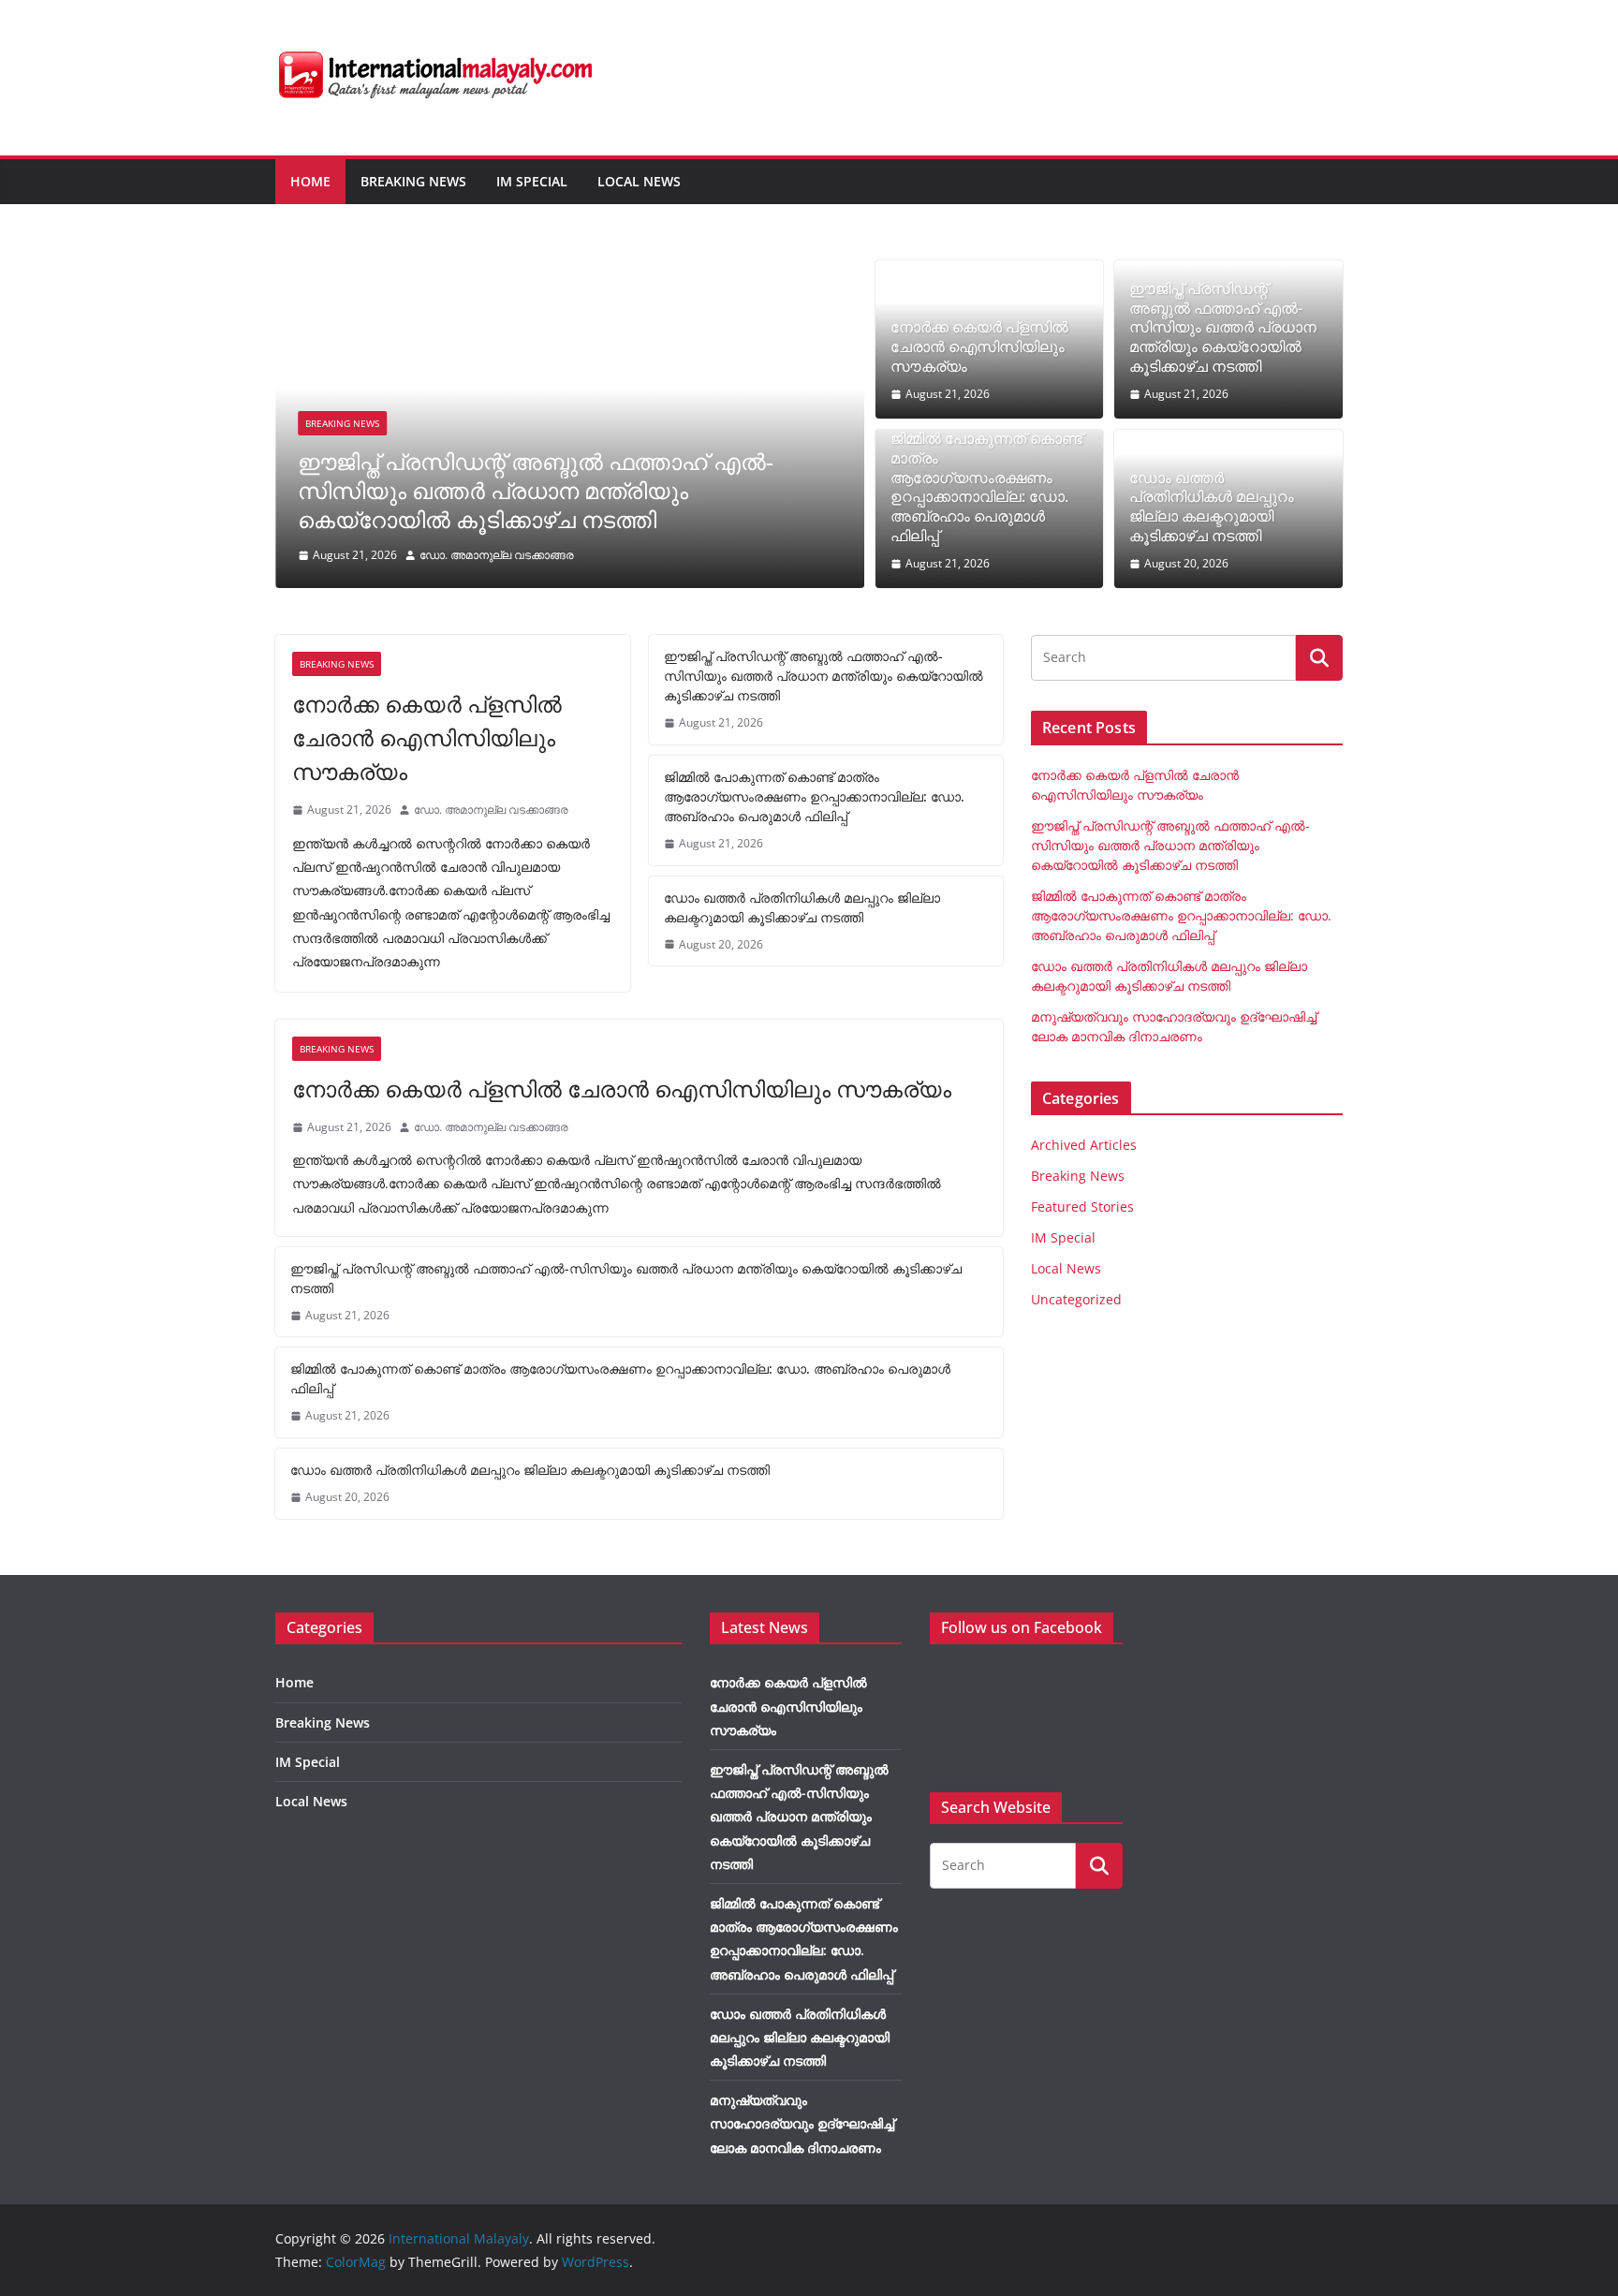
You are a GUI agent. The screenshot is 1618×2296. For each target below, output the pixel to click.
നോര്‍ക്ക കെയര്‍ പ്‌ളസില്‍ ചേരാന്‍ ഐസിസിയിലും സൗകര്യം (979, 346)
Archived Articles (1084, 1145)
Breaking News (413, 181)
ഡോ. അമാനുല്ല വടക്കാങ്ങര (497, 555)
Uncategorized (1076, 1299)
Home (310, 181)
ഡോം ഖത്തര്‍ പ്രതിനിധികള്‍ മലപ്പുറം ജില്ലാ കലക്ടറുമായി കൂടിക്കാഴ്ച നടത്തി (1212, 507)
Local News (639, 181)
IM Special (532, 181)
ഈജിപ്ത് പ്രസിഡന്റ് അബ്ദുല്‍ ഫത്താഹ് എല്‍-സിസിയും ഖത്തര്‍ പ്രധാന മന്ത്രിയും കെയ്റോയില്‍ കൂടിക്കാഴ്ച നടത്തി (536, 490)
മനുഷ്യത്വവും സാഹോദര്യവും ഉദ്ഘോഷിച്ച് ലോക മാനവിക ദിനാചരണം (802, 2123)
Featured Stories (1082, 1207)
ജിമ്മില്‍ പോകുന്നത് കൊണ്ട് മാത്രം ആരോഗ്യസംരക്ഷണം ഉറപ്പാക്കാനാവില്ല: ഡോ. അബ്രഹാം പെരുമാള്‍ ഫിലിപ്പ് (986, 487)
